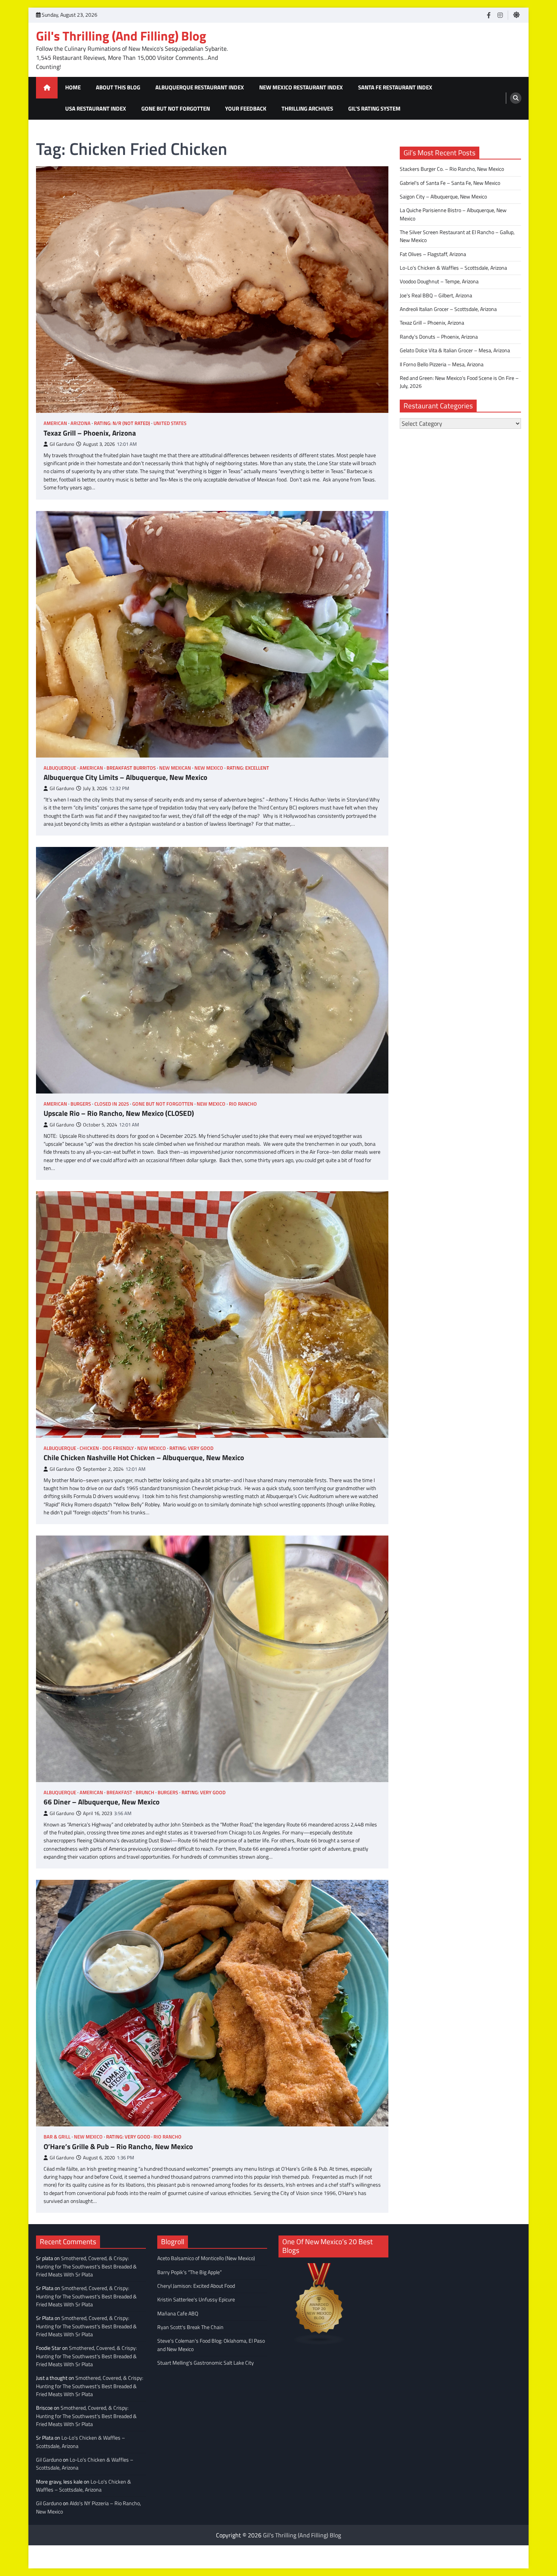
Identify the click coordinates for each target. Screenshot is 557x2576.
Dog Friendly (118, 1448)
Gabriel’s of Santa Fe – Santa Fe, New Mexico (450, 183)
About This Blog (118, 87)
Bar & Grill (57, 2137)
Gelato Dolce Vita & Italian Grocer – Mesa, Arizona (455, 350)
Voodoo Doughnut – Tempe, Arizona (439, 281)
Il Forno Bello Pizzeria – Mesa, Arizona (442, 364)
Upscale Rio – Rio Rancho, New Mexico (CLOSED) (119, 1113)
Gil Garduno (62, 444)
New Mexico (209, 768)
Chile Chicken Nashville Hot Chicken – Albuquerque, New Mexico (144, 1458)
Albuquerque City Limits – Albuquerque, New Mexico (125, 777)
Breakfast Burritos (131, 768)
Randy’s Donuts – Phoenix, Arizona (439, 337)
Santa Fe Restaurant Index (395, 87)
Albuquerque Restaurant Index (200, 87)
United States (170, 423)
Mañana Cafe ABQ (178, 2314)
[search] (516, 98)
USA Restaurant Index (96, 109)
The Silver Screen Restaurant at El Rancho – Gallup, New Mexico (457, 236)
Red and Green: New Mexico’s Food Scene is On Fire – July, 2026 (459, 382)
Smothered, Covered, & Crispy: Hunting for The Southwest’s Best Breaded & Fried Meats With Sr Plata (86, 2266)
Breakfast (119, 1793)
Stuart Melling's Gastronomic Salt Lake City (206, 2363)
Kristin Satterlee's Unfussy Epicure (196, 2299)
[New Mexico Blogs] (319, 2343)
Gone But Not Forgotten (176, 109)
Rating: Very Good (191, 1448)
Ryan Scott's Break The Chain (190, 2327)
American (55, 423)
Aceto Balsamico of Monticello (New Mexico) (206, 2258)
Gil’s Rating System (374, 109)
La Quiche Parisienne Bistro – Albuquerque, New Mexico (453, 214)
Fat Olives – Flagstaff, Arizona (433, 254)
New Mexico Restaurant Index (301, 87)
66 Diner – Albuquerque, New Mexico (102, 1802)
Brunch (145, 1793)
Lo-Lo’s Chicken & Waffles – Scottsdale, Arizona (453, 268)
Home (73, 87)
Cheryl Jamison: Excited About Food (196, 2286)
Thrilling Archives (307, 109)
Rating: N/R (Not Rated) (122, 423)
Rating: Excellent (248, 768)
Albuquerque (60, 768)
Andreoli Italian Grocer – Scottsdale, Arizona (448, 309)
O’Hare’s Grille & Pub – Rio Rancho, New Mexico (118, 2147)
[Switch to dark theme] (516, 15)
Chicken (89, 1448)
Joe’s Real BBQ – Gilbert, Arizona (436, 295)
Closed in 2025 (112, 1104)
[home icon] (47, 88)
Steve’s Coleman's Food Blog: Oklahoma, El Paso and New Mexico (211, 2345)
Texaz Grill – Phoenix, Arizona (90, 433)
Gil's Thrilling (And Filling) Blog (121, 36)
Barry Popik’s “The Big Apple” (189, 2272)
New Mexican (175, 768)
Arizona (81, 423)
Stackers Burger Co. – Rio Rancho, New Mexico (452, 169)
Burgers (81, 1104)
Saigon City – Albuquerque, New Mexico (443, 197)
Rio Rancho (243, 1104)
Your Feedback (246, 109)
